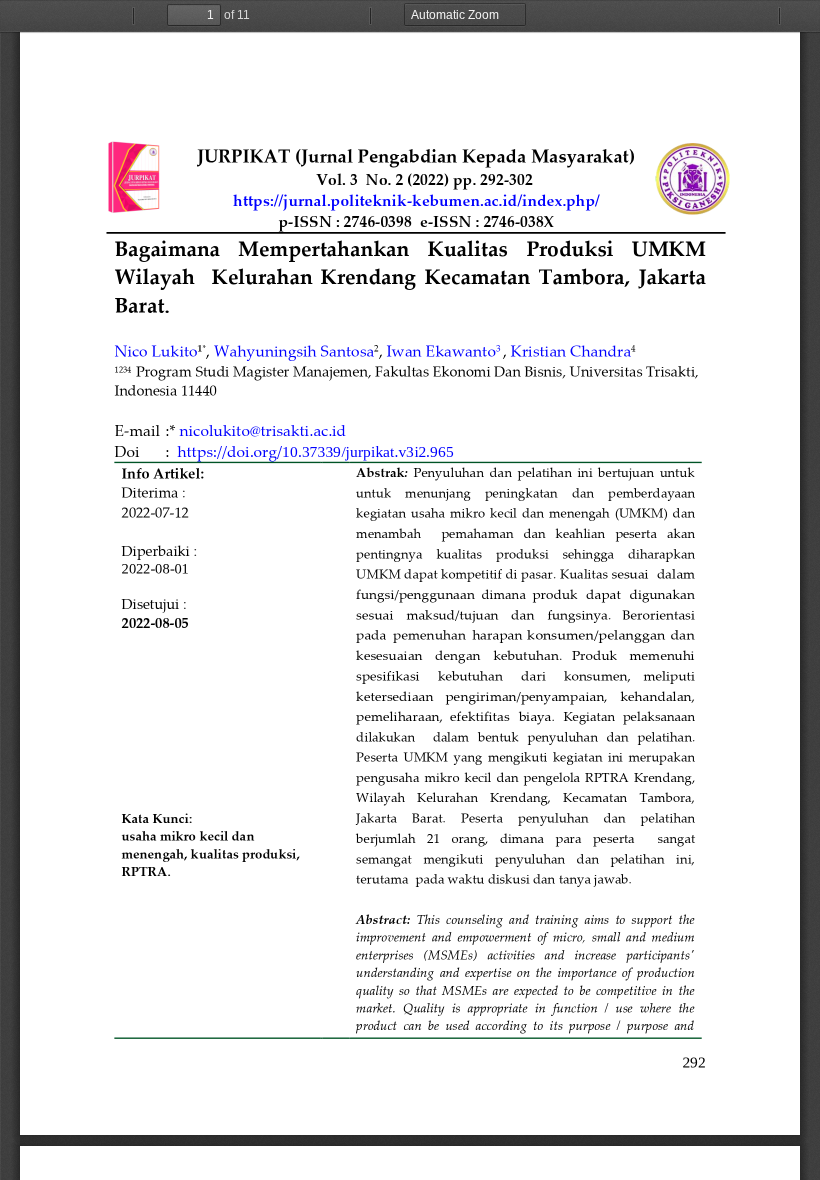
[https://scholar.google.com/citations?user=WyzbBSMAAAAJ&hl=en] (571, 350)
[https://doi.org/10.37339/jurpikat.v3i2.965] (315, 451)
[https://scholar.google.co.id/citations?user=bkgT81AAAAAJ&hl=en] (440, 350)
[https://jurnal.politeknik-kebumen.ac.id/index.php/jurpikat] (425, 199)
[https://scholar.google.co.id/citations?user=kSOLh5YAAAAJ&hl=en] (155, 350)
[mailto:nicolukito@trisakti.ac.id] (262, 429)
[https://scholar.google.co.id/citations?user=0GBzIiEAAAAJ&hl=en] (294, 350)
